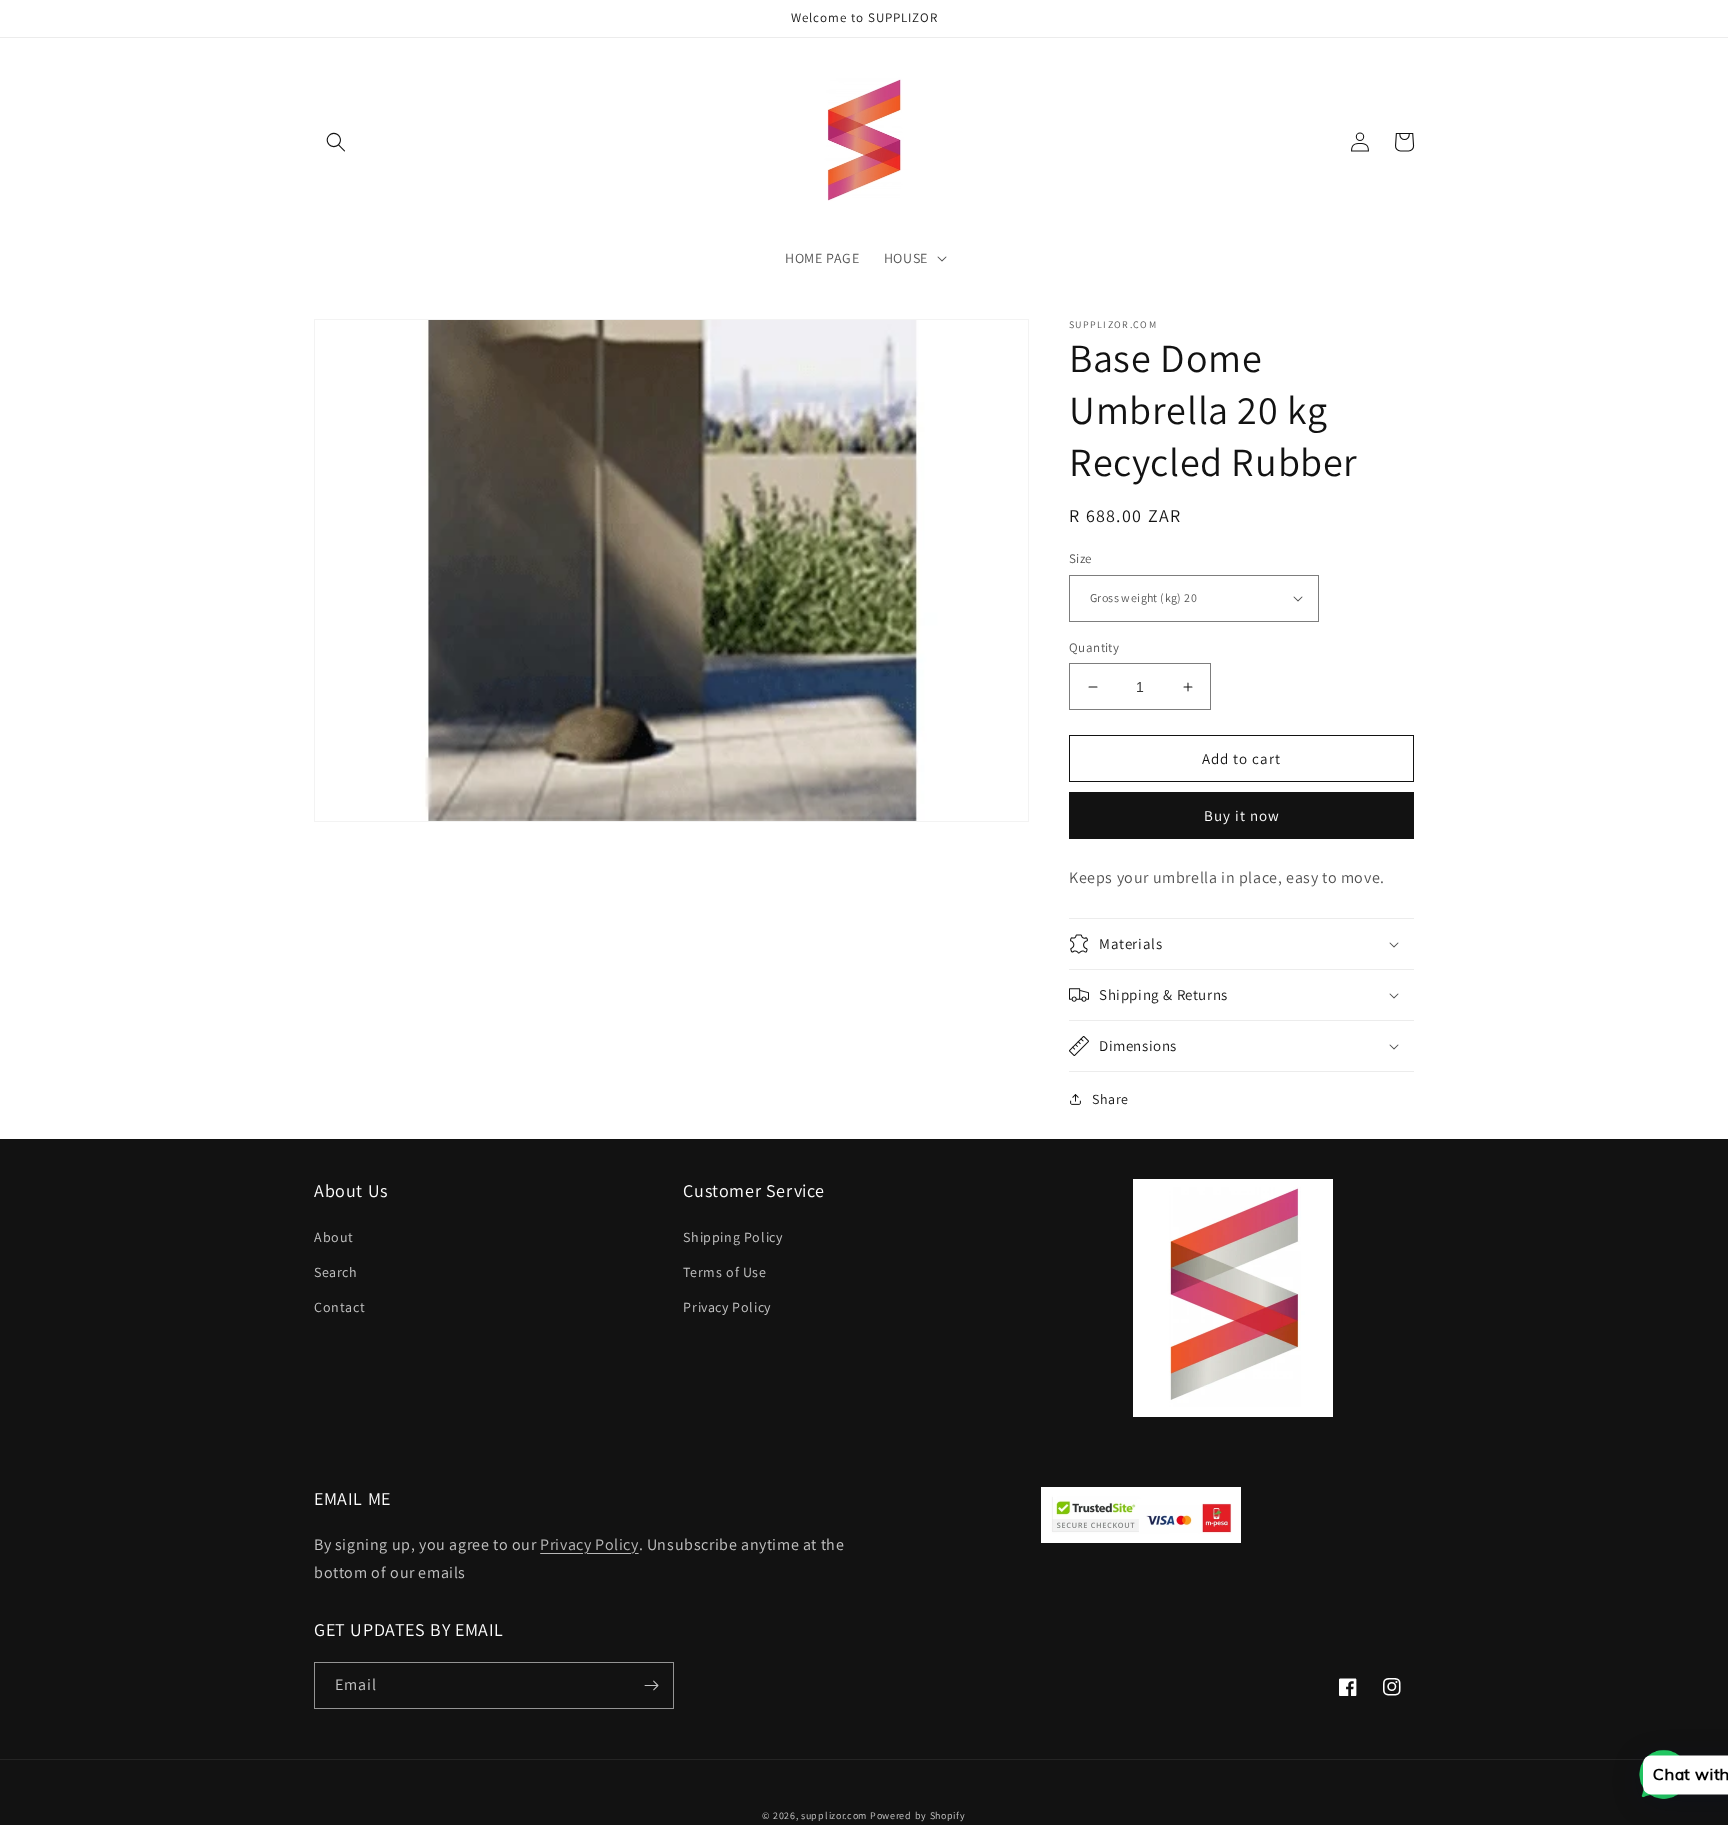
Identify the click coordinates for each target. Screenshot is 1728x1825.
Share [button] (1110, 1099)
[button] (336, 142)
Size (1080, 558)
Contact (339, 1307)
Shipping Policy (732, 1237)
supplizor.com (834, 1815)
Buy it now (1242, 815)
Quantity (1094, 647)
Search (336, 1272)
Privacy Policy (726, 1307)
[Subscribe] (651, 1685)
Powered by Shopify (918, 1815)
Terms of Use (724, 1272)
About (334, 1237)
